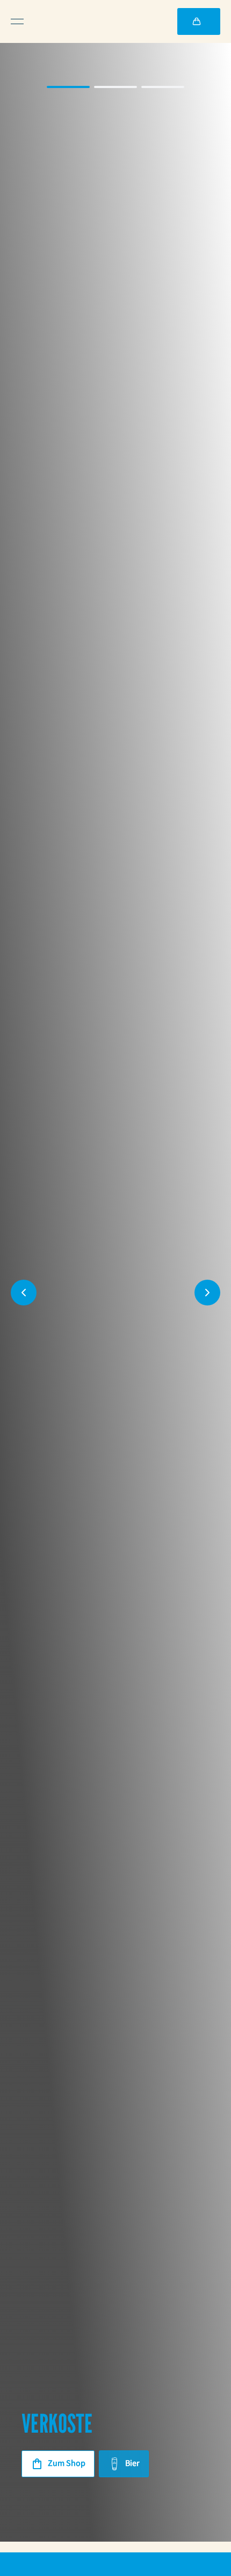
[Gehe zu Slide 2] (115, 87)
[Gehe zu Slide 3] (163, 87)
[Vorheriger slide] (24, 1293)
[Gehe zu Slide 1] (68, 87)
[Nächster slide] (207, 1293)
